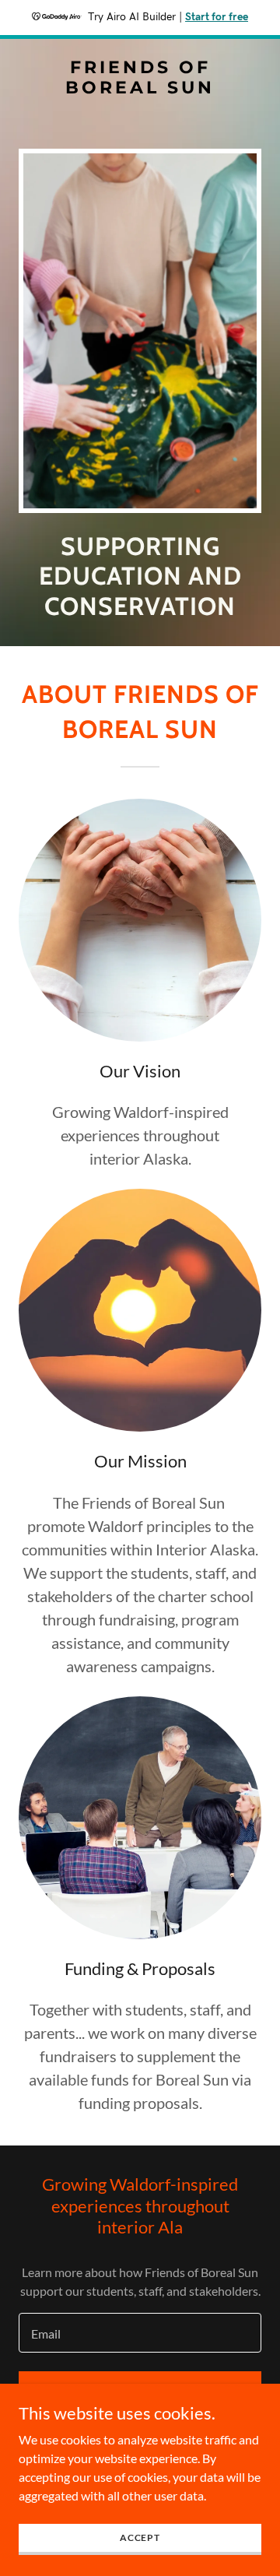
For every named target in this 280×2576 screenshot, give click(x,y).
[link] (140, 88)
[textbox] (140, 2333)
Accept (140, 2537)
